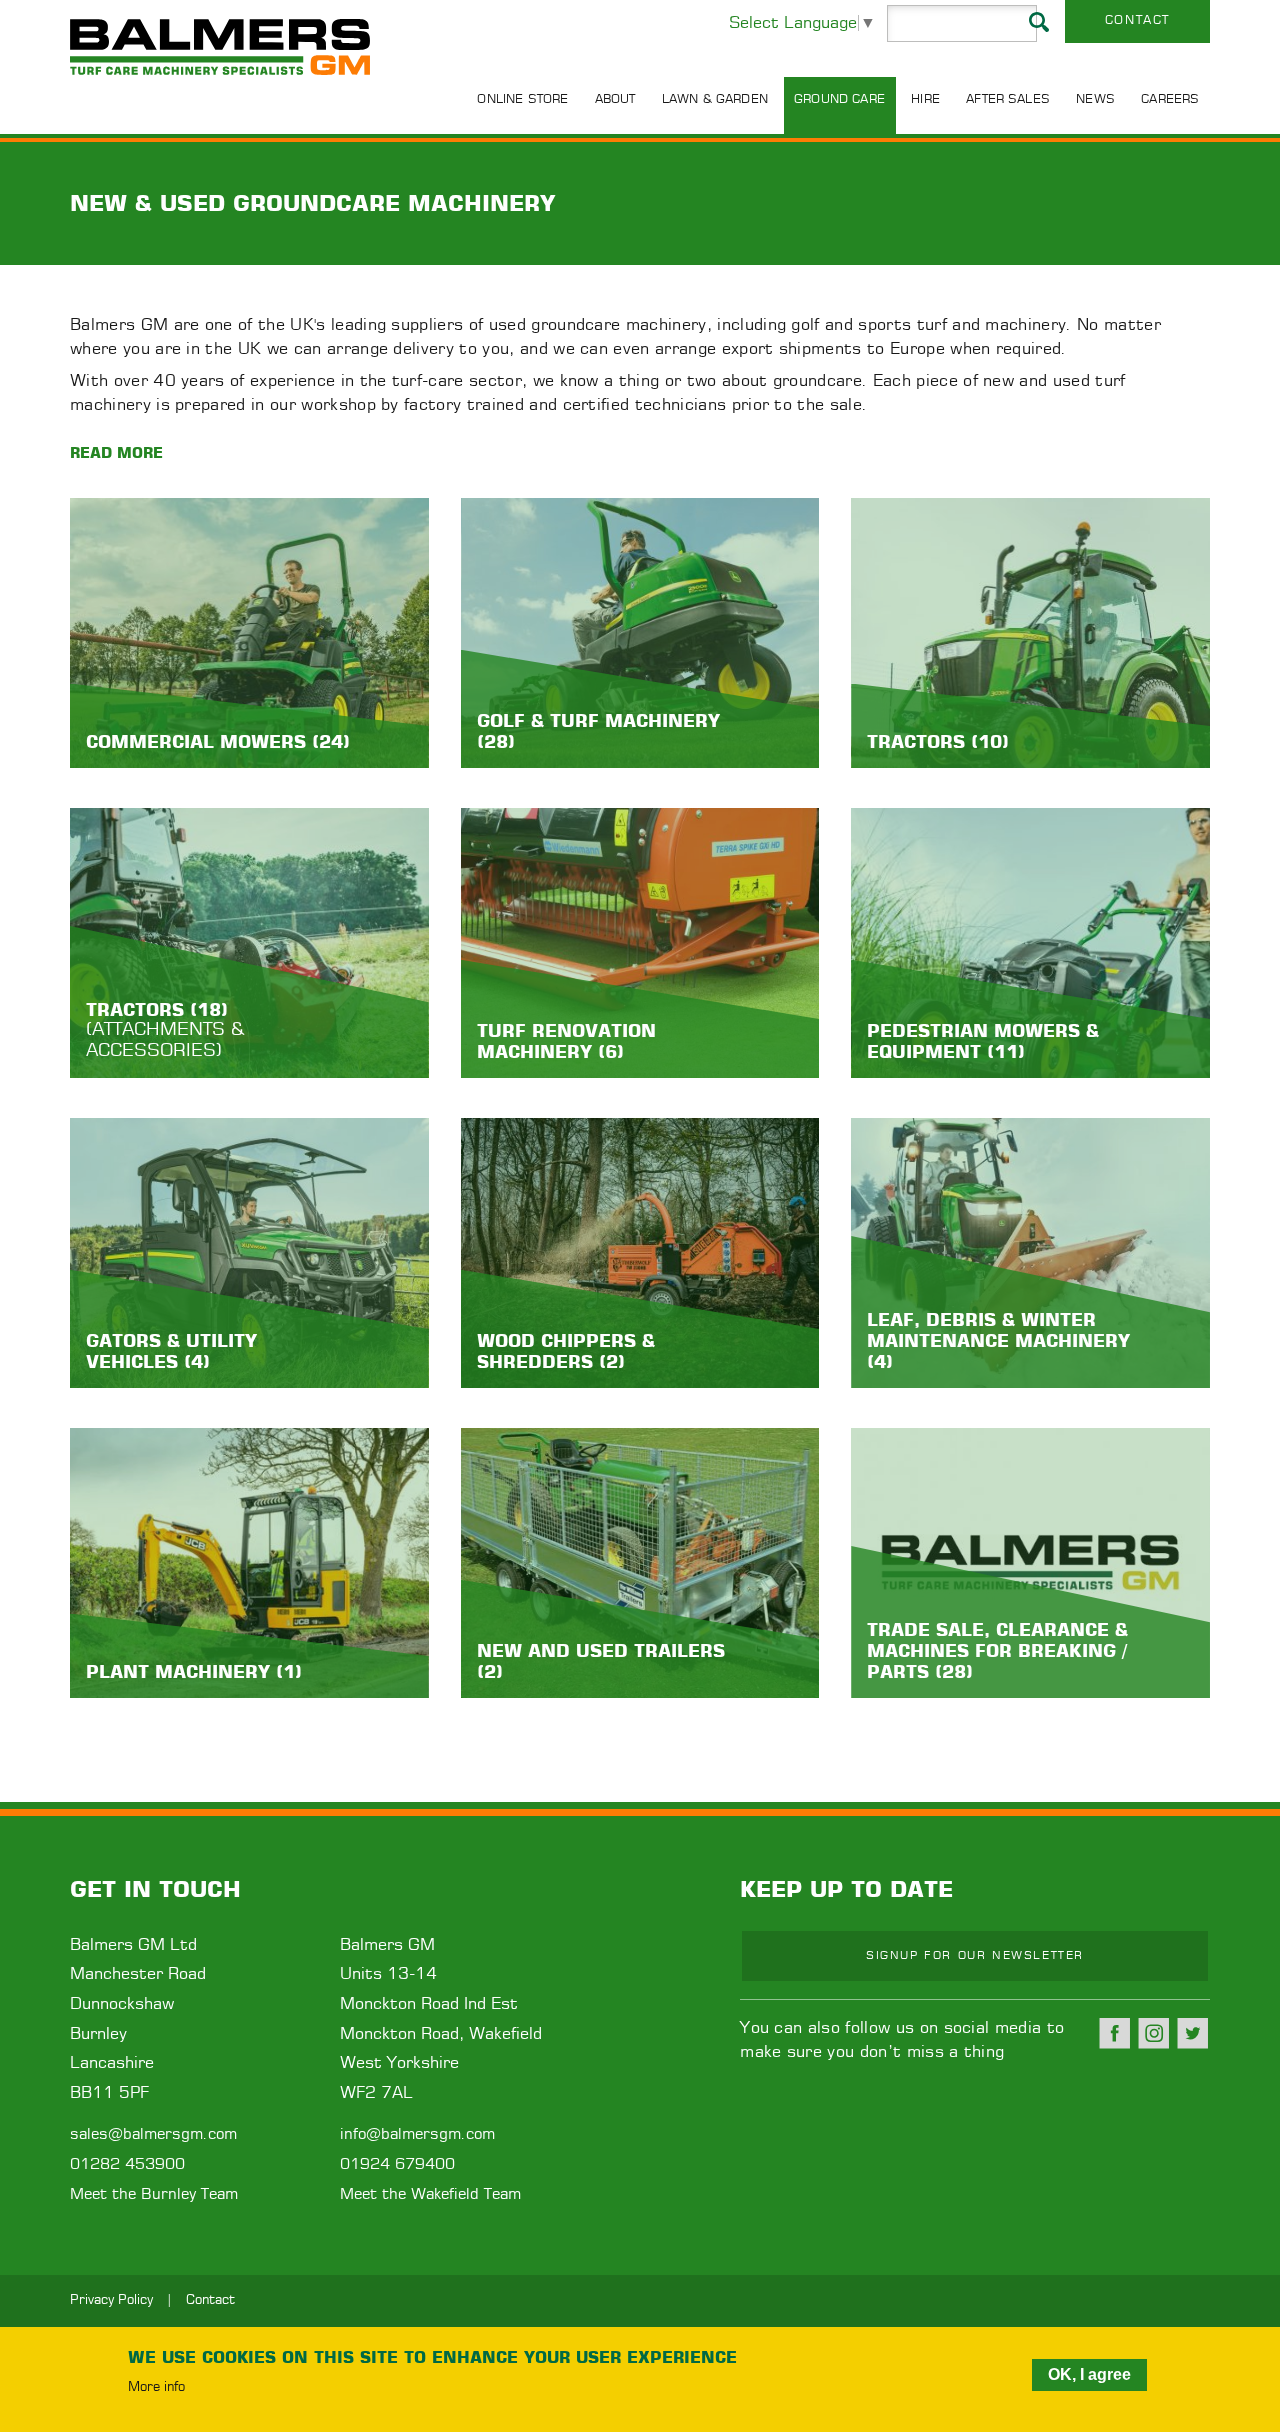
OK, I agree (1089, 2374)
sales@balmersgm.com (153, 2134)
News (1095, 99)
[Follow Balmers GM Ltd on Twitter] (1193, 2033)
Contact (1137, 20)
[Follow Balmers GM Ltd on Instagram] (1154, 2033)
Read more (116, 452)
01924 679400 (397, 2164)
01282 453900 (127, 2164)
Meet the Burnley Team (154, 2194)
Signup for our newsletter (975, 1955)
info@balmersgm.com (417, 2134)
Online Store (522, 99)
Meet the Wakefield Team (430, 2194)
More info (156, 2388)
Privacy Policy (111, 2300)
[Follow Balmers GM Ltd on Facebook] (1115, 2033)
